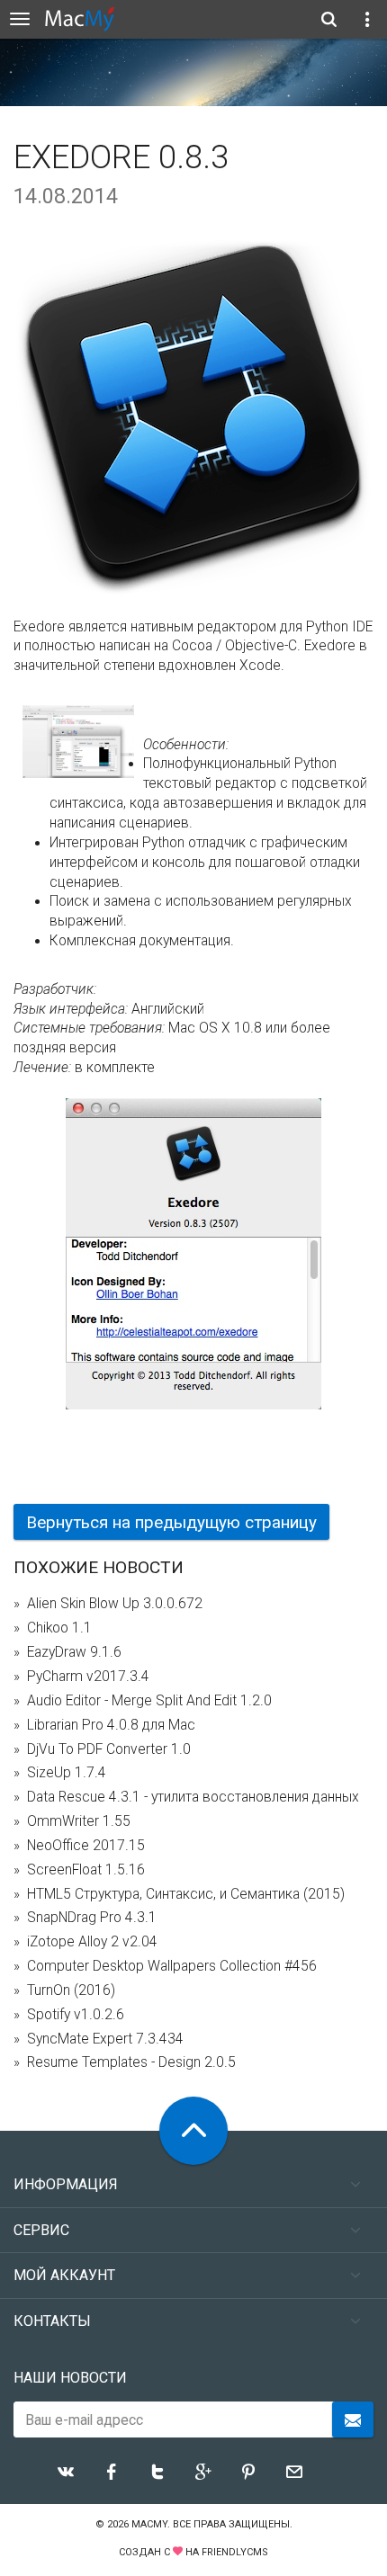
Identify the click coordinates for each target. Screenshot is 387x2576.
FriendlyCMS (235, 2552)
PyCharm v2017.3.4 (88, 1677)
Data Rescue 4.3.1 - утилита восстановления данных (193, 1797)
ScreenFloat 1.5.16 (86, 1870)
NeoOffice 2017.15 (86, 1846)
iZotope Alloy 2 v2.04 (92, 1942)
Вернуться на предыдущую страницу (171, 1522)
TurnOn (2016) (71, 1990)
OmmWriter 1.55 (79, 1821)
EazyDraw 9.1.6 (74, 1652)
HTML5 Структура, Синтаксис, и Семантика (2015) (186, 1894)
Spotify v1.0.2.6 (76, 2015)
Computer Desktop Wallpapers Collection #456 (172, 1966)
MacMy (149, 2524)
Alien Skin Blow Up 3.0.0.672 (115, 1604)
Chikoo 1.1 (59, 1628)
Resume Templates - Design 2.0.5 (131, 2062)
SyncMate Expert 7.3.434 (105, 2039)
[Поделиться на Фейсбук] (112, 2472)
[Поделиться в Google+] (203, 2472)
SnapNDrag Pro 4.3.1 (92, 1918)
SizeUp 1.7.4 (67, 1773)
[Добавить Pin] (248, 2472)
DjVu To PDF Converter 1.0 (109, 1749)
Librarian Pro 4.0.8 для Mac (111, 1725)
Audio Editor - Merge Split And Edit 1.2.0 (149, 1701)
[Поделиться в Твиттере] (157, 2472)
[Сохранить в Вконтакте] (66, 2472)
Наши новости (70, 2378)
